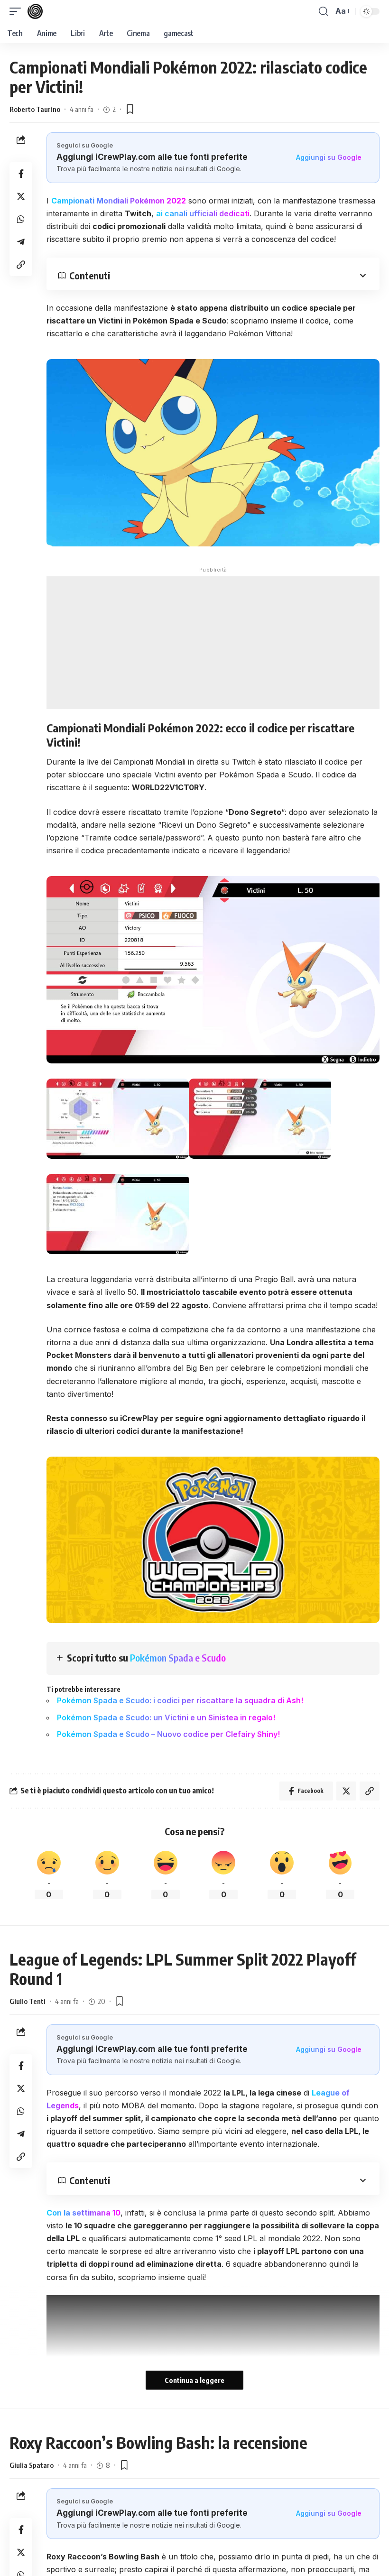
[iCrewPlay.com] (35, 11)
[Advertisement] (213, 643)
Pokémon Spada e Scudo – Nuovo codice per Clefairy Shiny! (168, 1734)
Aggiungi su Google (329, 157)
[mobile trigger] (18, 11)
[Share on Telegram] (21, 242)
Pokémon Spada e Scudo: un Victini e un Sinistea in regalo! (166, 1717)
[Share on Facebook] (21, 174)
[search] (324, 11)
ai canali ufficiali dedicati (203, 213)
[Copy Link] (21, 265)
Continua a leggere (194, 2380)
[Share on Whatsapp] (21, 219)
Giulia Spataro (32, 2465)
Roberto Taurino (35, 109)
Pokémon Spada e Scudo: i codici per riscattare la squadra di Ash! (180, 1700)
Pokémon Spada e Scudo (178, 1657)
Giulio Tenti (28, 2001)
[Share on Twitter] (21, 196)
